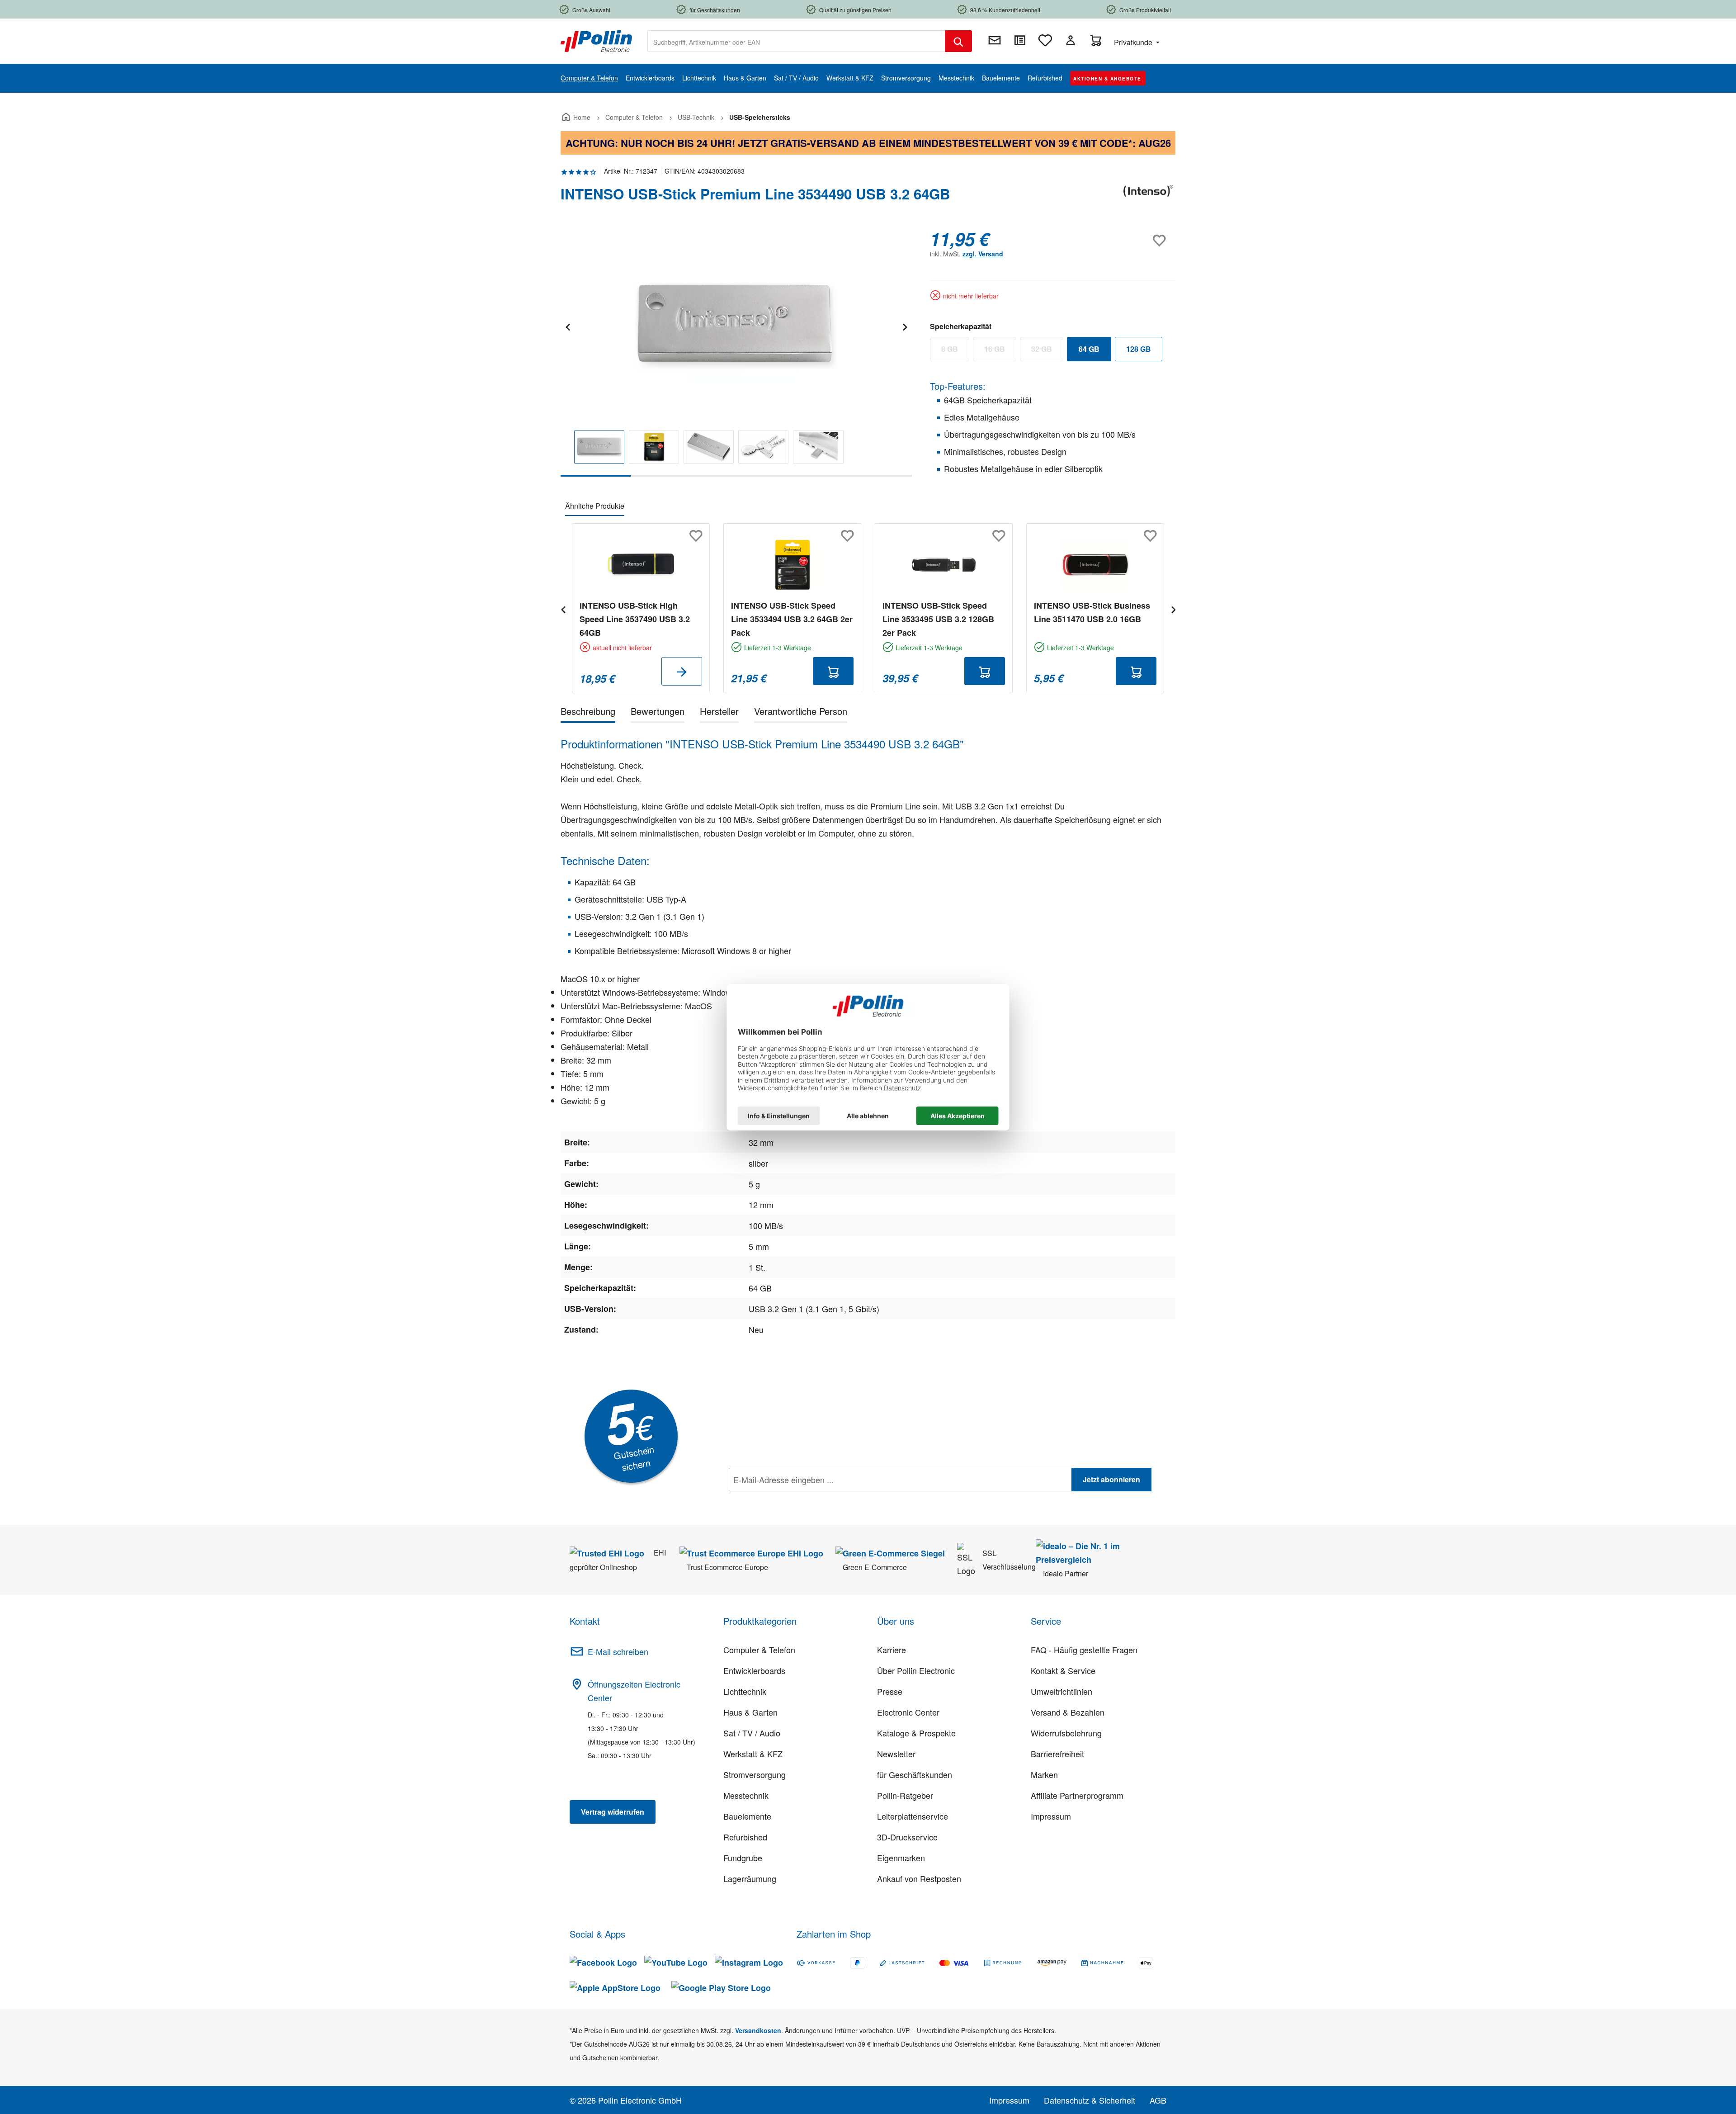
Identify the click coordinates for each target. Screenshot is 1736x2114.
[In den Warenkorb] (833, 671)
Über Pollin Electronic (916, 1670)
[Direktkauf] (1020, 40)
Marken (1044, 1774)
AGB (1158, 2100)
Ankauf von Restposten (919, 1878)
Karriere (892, 1650)
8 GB (955, 351)
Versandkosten (758, 2030)
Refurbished (745, 1837)
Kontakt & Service (1063, 1670)
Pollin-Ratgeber (905, 1795)
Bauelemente (747, 1816)
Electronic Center (908, 1712)
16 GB (1000, 351)
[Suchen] (958, 41)
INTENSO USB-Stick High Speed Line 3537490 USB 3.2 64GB (635, 619)
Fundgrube (743, 1858)
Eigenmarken (901, 1858)
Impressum (1051, 1816)
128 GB (1139, 349)
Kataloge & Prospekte (916, 1733)
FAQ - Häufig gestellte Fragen (1084, 1650)
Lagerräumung (750, 1878)
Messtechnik (746, 1795)
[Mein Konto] (1071, 40)
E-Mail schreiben (618, 1651)
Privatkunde (1134, 42)
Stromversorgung (755, 1774)
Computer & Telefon (759, 1650)
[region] (736, 352)
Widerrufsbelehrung (1066, 1733)
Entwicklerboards (754, 1670)
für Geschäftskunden (915, 1774)
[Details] (682, 671)
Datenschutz (787, 1499)
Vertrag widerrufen (613, 1812)
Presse (890, 1691)
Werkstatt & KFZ (753, 1754)
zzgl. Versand (983, 254)
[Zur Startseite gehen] (596, 40)
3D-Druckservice (907, 1837)
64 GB (1095, 351)
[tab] (588, 713)
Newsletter (896, 1754)
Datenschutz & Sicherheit (1090, 2100)
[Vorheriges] (567, 326)
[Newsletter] (995, 40)
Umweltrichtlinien (1061, 1691)
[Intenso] (1148, 198)
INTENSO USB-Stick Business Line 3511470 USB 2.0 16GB (1092, 612)
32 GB (1047, 351)
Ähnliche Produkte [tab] (595, 506)
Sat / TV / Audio (752, 1733)
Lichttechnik (745, 1691)
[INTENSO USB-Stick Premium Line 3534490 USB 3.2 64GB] (736, 326)
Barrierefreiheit (1057, 1754)
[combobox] (796, 41)
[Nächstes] (905, 326)
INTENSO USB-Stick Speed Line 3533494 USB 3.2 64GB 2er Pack (792, 619)
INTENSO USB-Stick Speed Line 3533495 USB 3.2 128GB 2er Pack (938, 619)
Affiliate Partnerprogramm (1077, 1795)
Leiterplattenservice (913, 1816)
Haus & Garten (750, 1712)
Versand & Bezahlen (1068, 1712)
